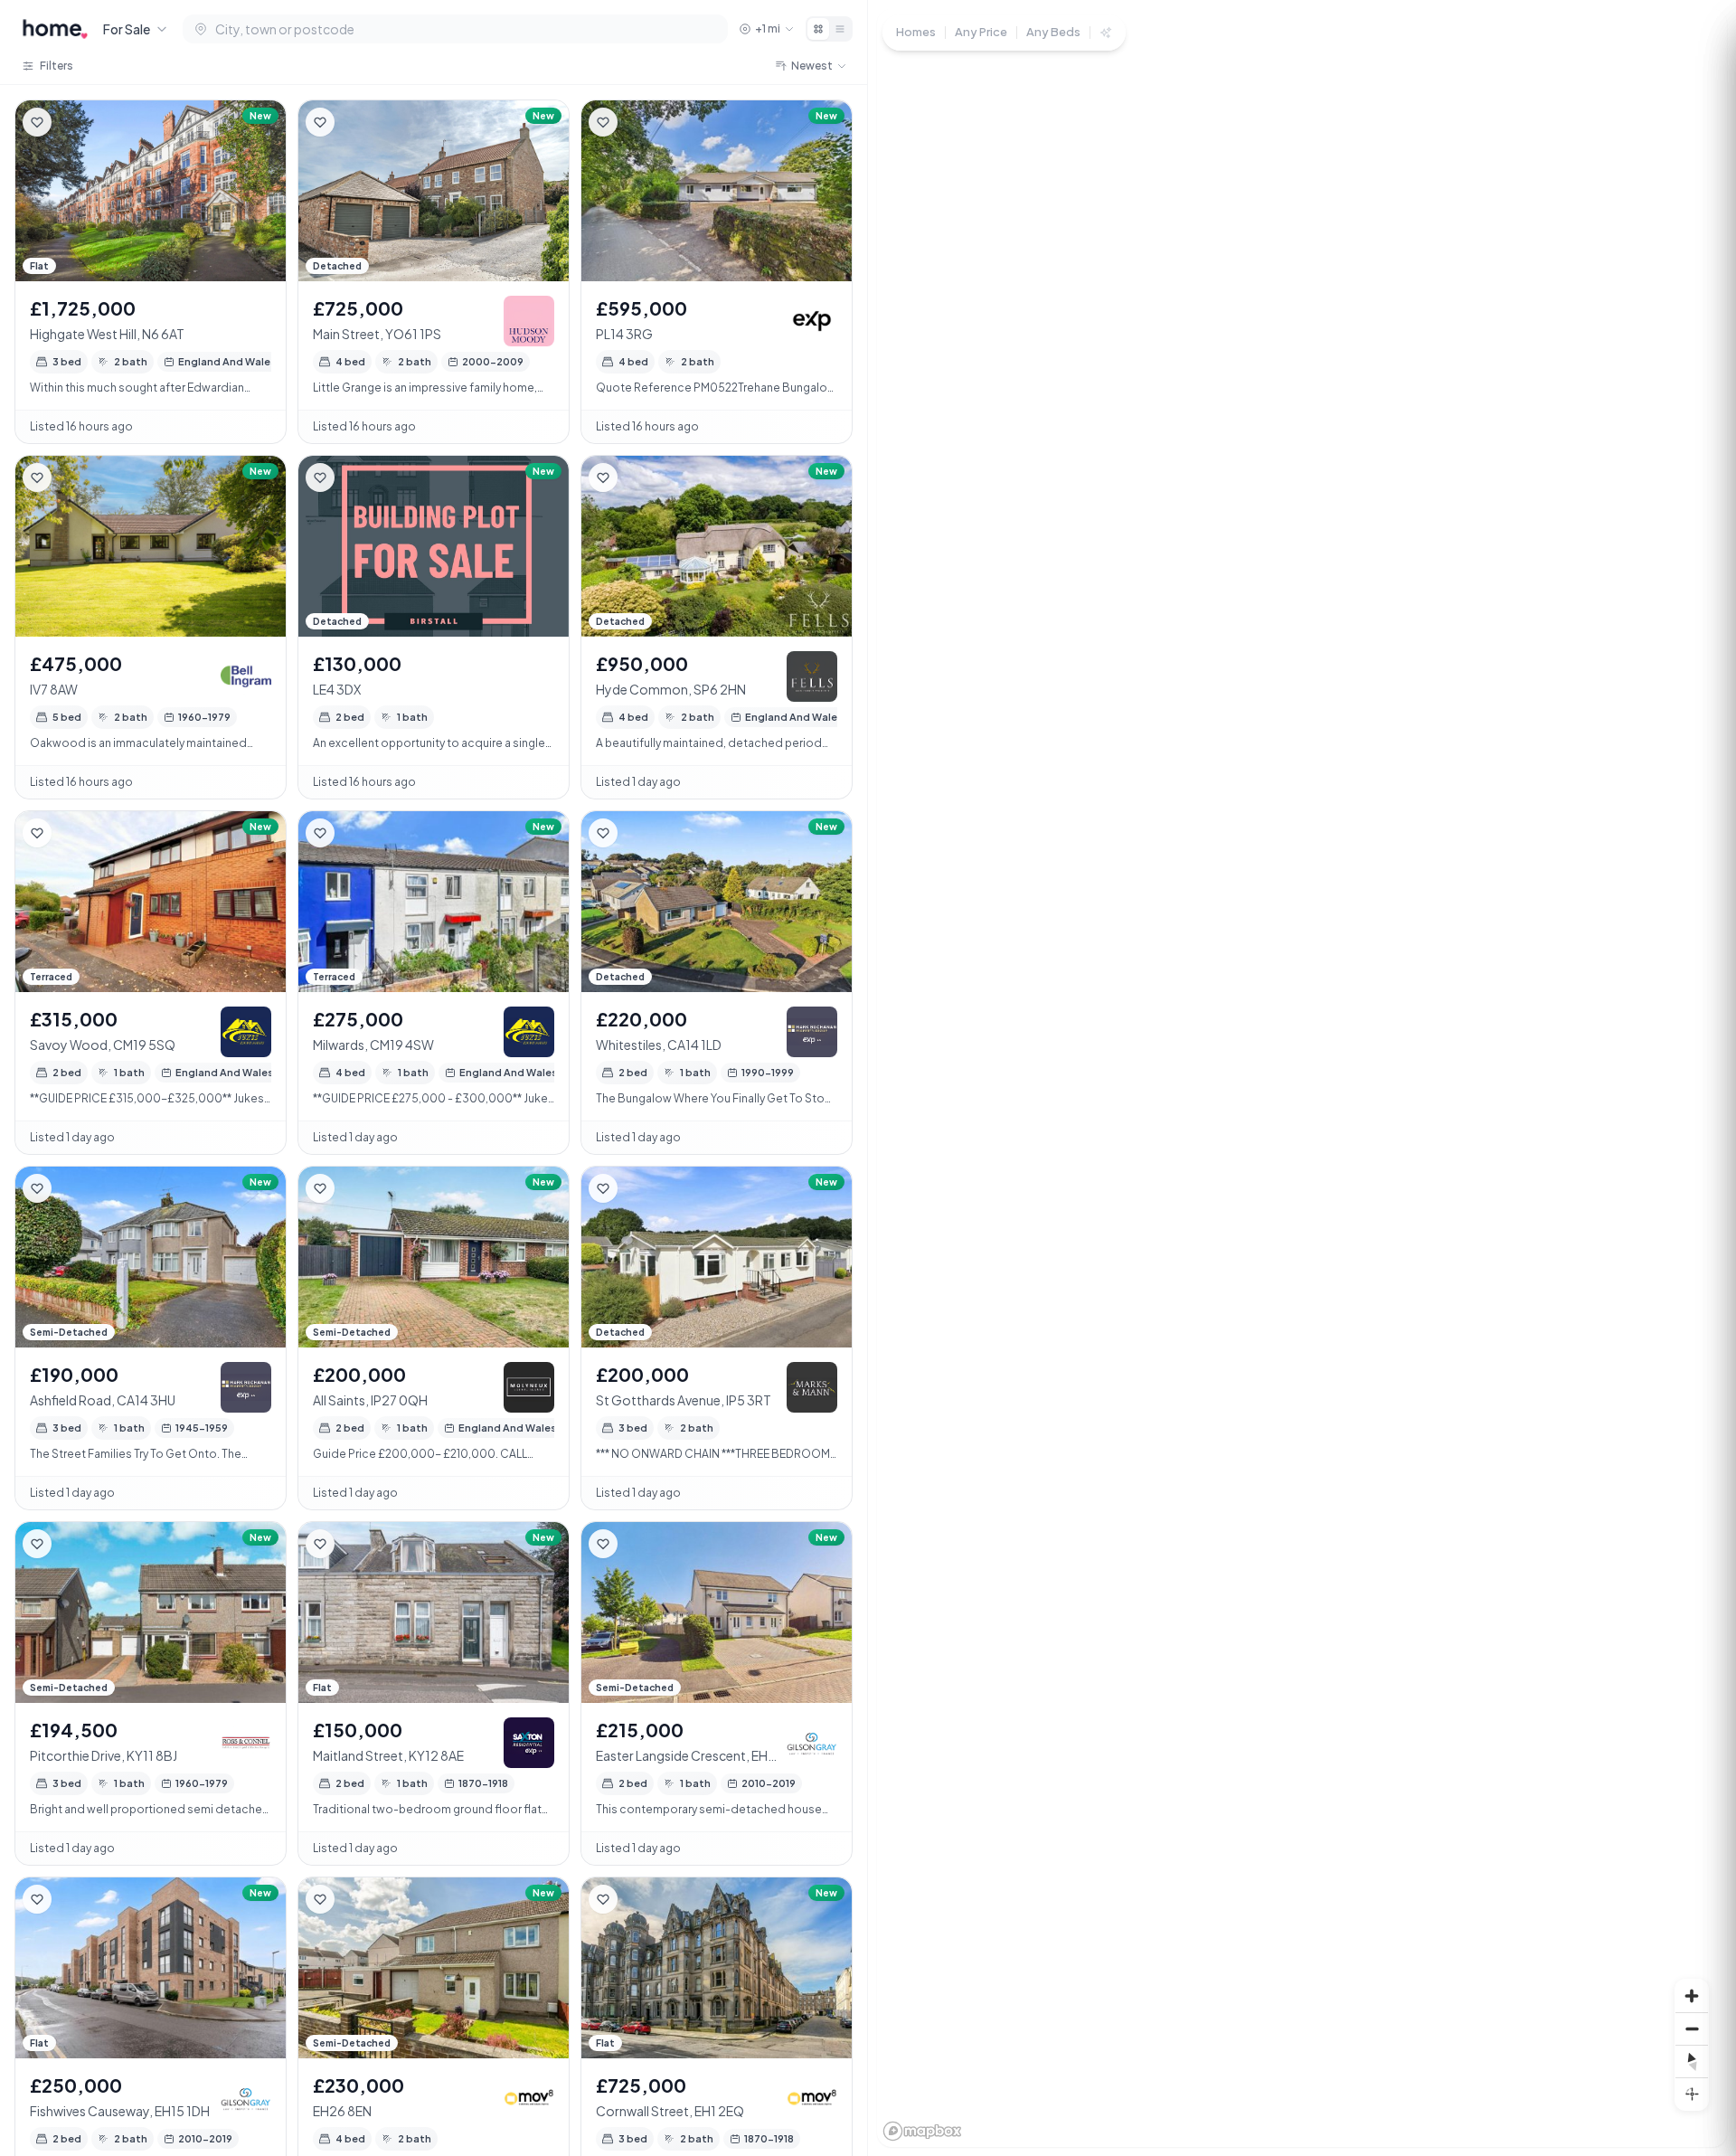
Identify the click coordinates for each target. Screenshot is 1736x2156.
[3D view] (1692, 2094)
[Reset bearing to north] (1692, 2061)
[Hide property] (73, 122)
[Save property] (37, 122)
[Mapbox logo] (922, 2131)
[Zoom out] (1692, 2028)
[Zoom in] (1692, 1996)
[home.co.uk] (55, 29)
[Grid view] (818, 29)
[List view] (840, 29)
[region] (1302, 1078)
